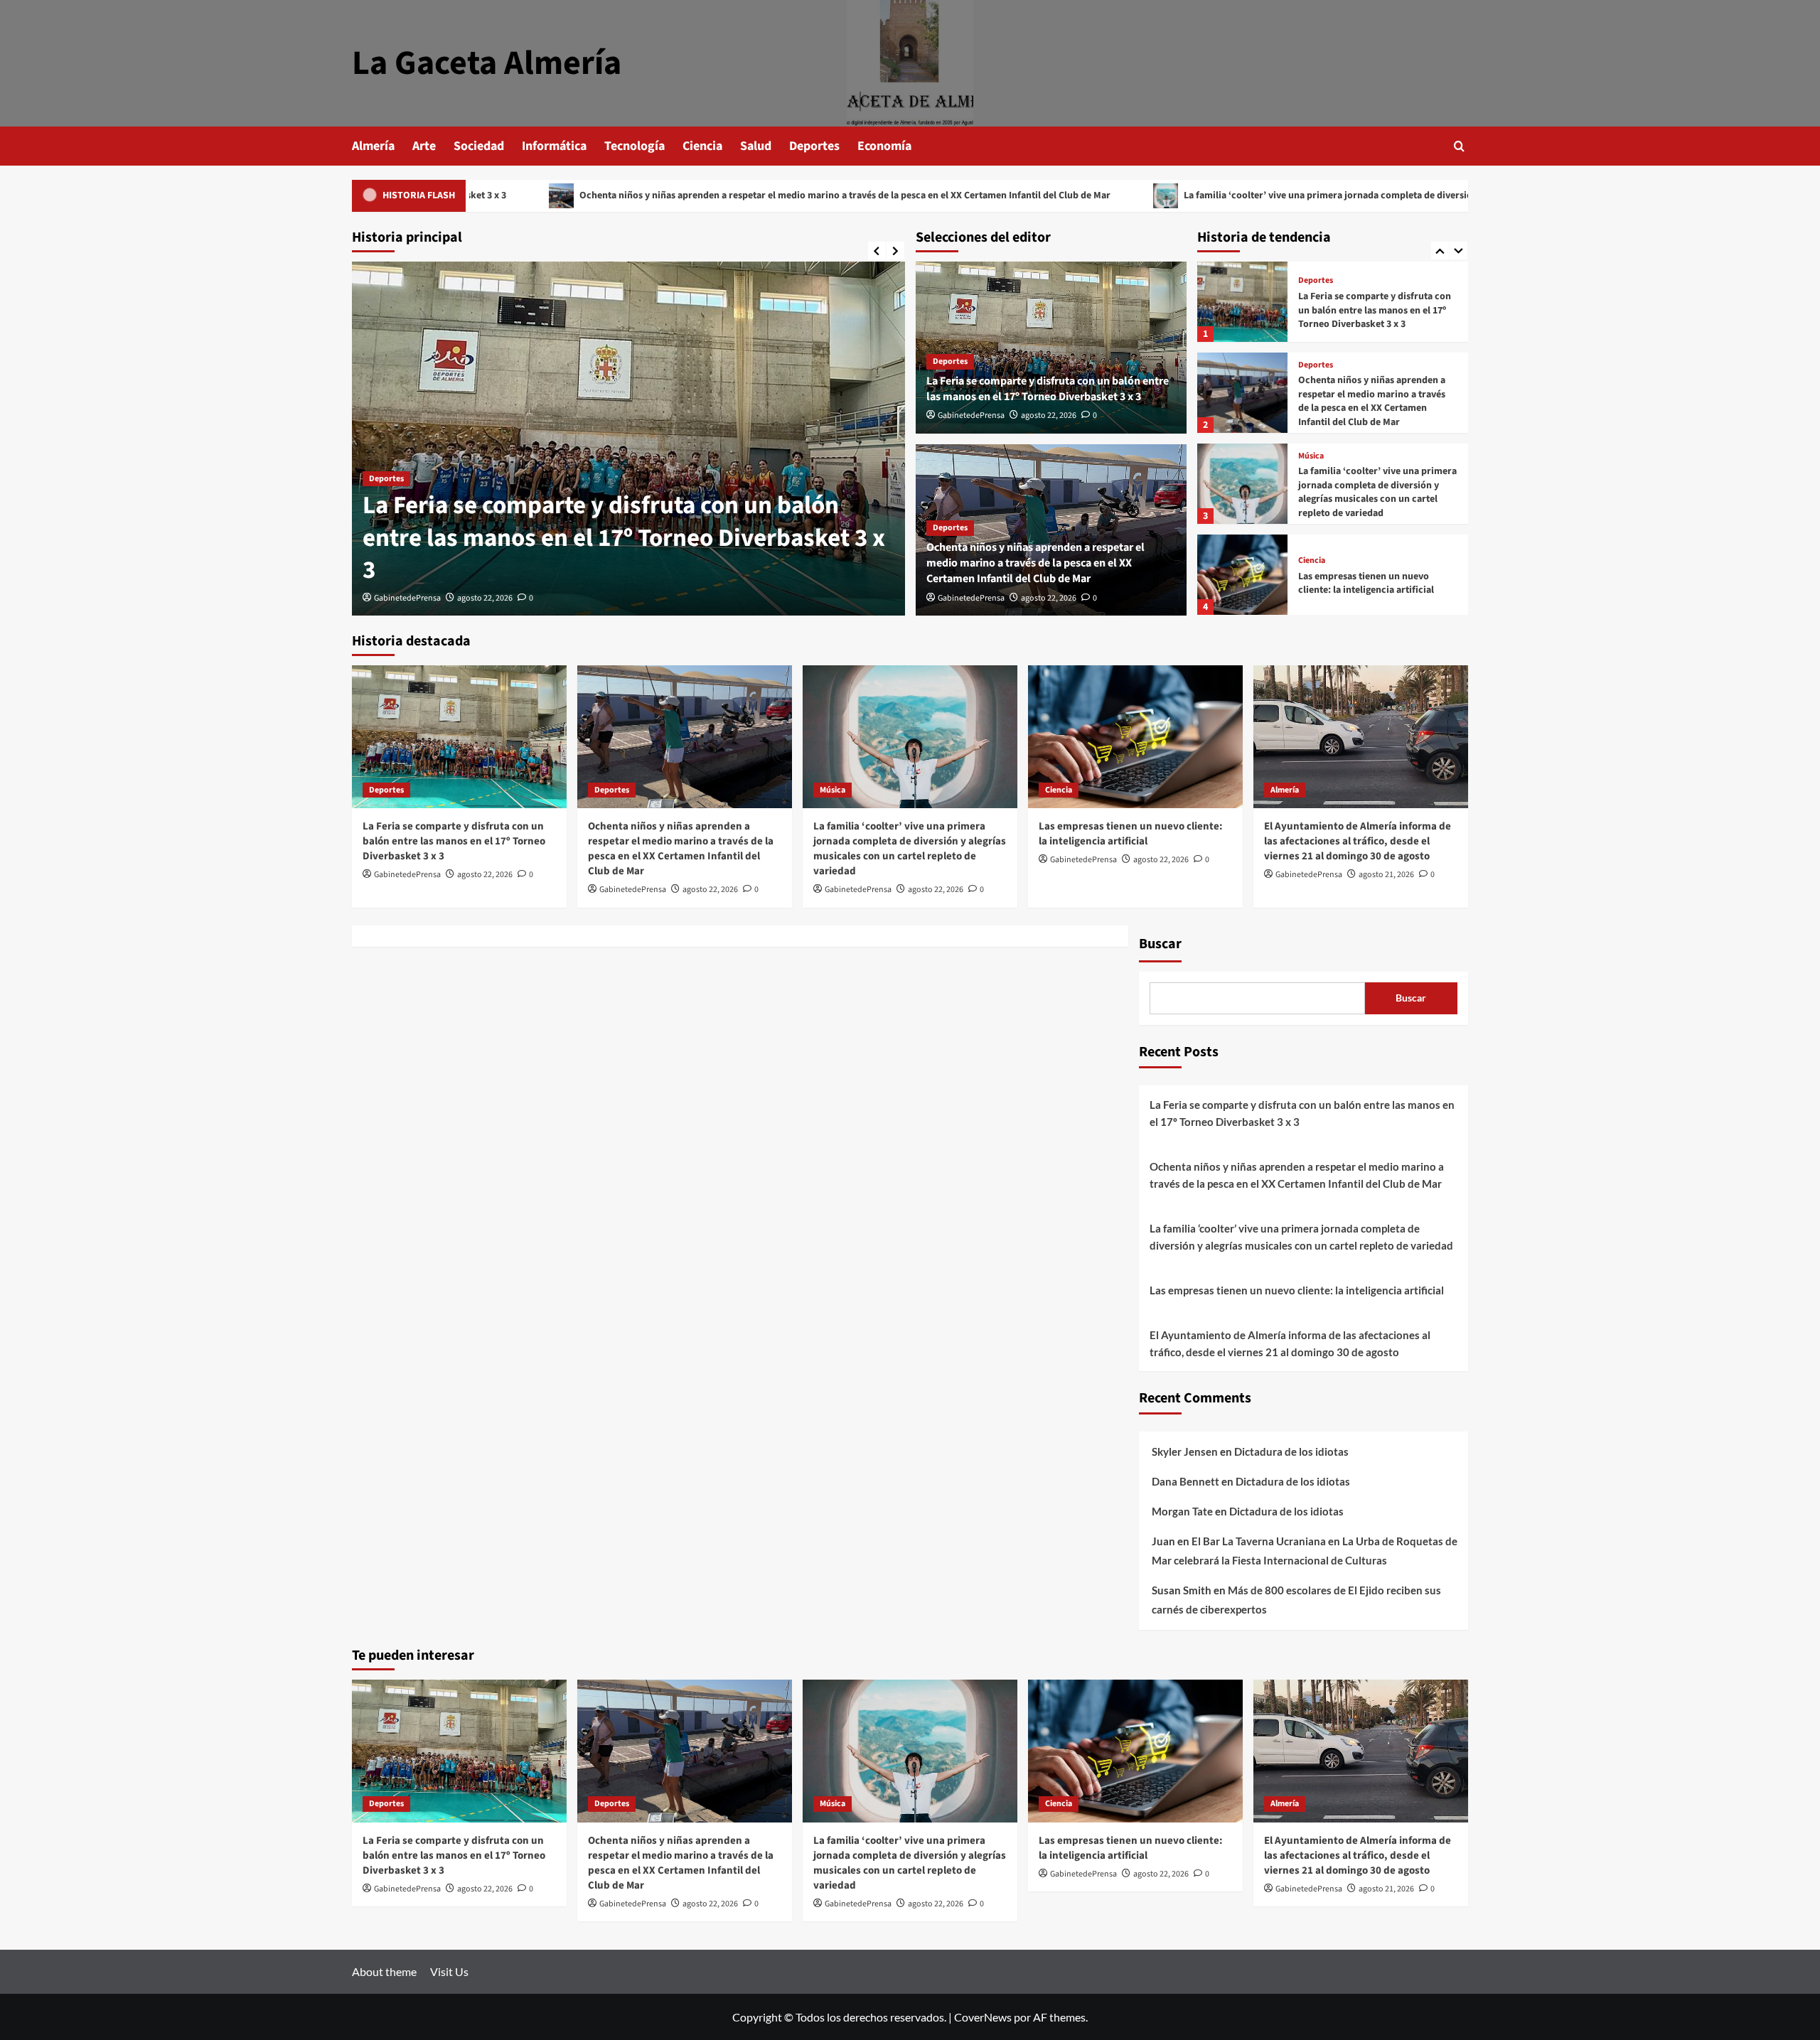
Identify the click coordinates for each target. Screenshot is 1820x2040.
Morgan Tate (1182, 1511)
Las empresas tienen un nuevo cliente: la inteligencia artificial (1366, 501)
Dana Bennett (1185, 1481)
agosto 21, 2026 (1386, 875)
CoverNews (983, 2017)
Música (1311, 373)
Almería (373, 146)
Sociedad (479, 146)
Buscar (1160, 944)
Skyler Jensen (1185, 1451)
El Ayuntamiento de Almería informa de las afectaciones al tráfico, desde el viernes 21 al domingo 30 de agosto (1378, 592)
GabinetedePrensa (407, 598)
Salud (756, 146)
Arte (424, 146)
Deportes (814, 146)
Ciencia (702, 146)
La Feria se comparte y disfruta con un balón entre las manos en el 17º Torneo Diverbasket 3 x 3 (624, 538)
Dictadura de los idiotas (1291, 1451)
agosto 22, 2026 (485, 598)
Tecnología (635, 146)
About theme (384, 1971)
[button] (1459, 146)
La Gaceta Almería (487, 63)
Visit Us (449, 1971)
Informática (554, 146)
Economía (884, 146)
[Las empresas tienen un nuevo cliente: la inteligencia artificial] (1242, 492)
